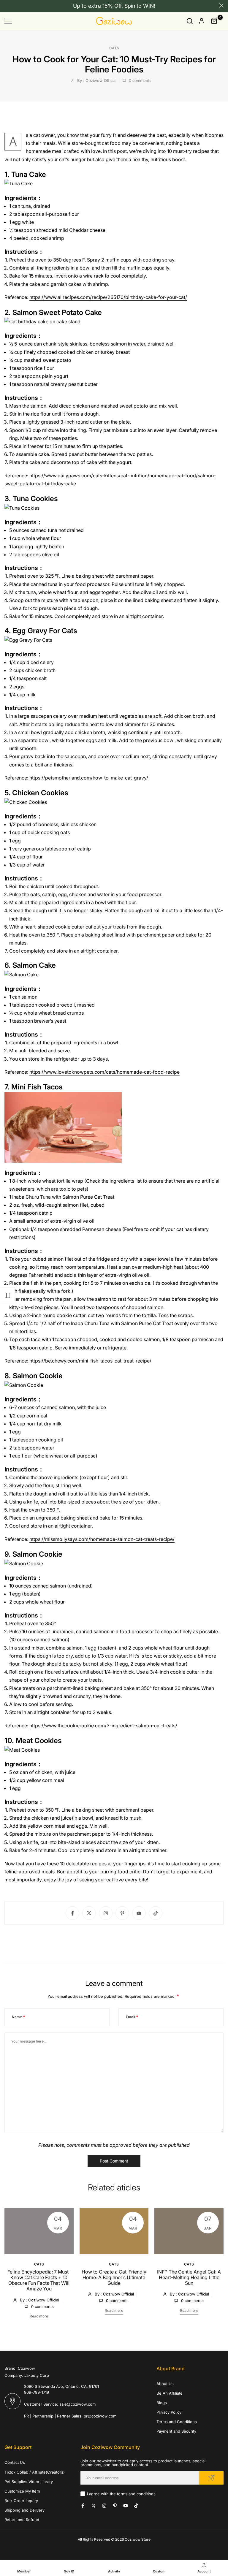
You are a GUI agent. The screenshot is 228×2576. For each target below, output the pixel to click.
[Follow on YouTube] (139, 1913)
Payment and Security (176, 2431)
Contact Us (15, 2462)
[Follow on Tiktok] (156, 1913)
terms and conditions (136, 2494)
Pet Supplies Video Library (29, 2482)
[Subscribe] (211, 2478)
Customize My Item (22, 2491)
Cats (114, 48)
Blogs (162, 2403)
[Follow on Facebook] (72, 1913)
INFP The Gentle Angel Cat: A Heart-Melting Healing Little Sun (189, 2277)
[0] (214, 21)
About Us (165, 2384)
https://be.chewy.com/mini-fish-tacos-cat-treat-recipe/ (90, 1361)
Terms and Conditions (177, 2422)
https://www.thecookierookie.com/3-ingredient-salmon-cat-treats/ (103, 1726)
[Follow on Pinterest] (122, 1913)
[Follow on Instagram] (106, 1913)
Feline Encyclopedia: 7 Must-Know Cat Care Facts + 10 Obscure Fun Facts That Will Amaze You (39, 2280)
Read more (39, 2316)
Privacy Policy (169, 2412)
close (7, 5)
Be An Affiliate (170, 2393)
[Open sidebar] (7, 1295)
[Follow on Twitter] (89, 1913)
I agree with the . (122, 2494)
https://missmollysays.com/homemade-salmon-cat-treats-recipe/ (102, 1539)
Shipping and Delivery (24, 2510)
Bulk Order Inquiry (21, 2501)
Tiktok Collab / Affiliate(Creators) (35, 2472)
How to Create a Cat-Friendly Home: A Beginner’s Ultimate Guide (114, 2277)
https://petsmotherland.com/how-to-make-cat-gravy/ (89, 778)
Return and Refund (22, 2520)
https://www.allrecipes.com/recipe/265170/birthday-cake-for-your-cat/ (108, 297)
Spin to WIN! (140, 6)
